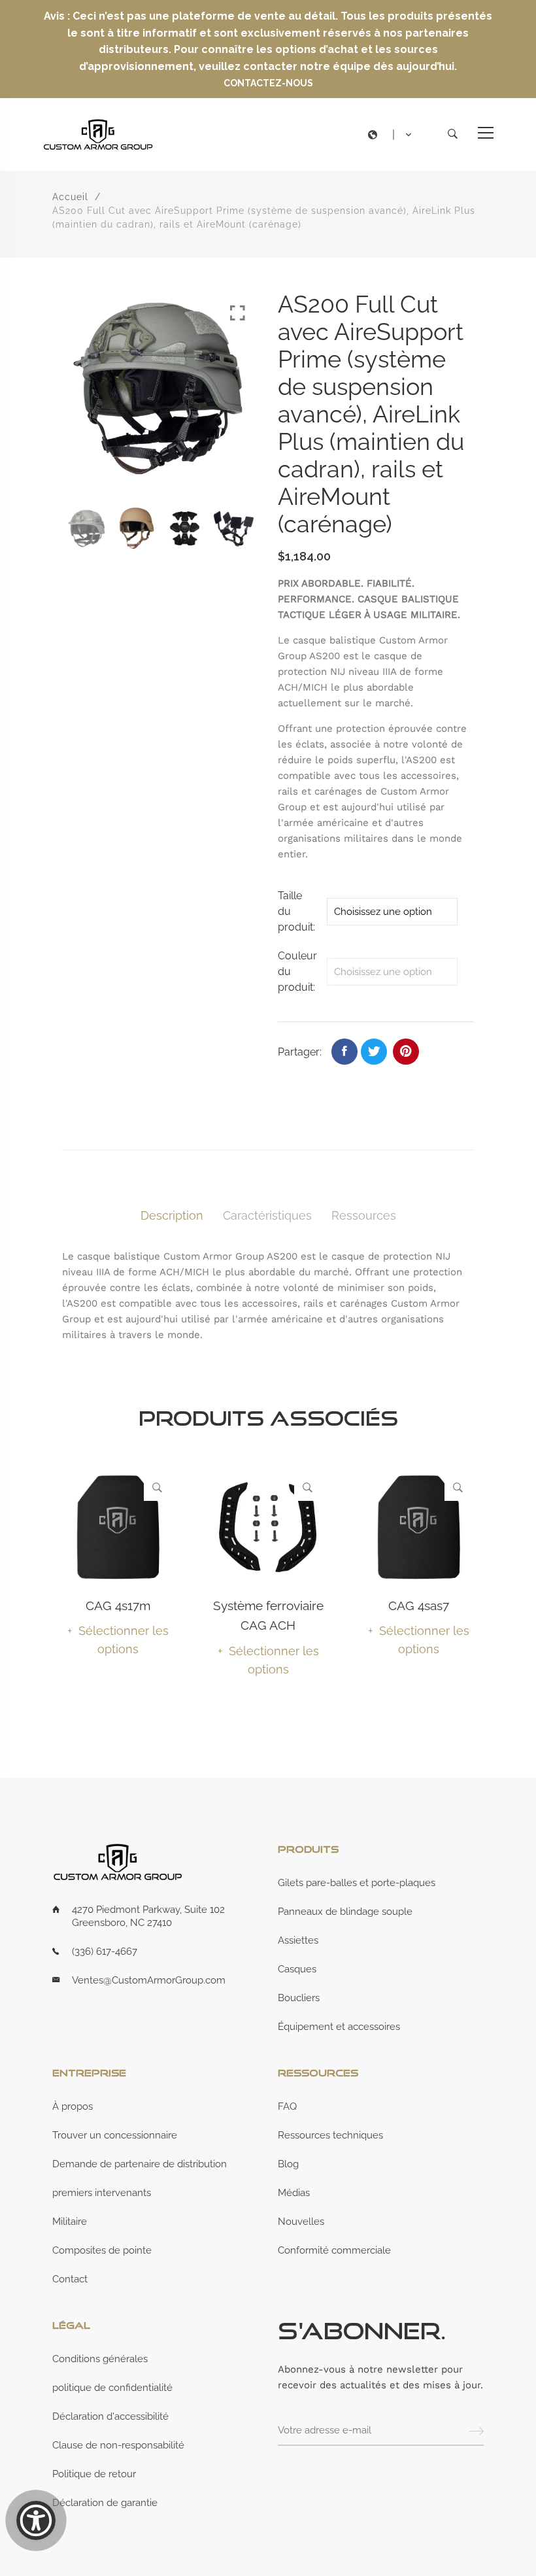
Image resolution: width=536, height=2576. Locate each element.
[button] (393, 135)
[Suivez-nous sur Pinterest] (406, 1052)
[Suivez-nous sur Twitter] (374, 1052)
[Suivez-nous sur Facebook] (344, 1052)
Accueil (70, 197)
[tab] (172, 1216)
